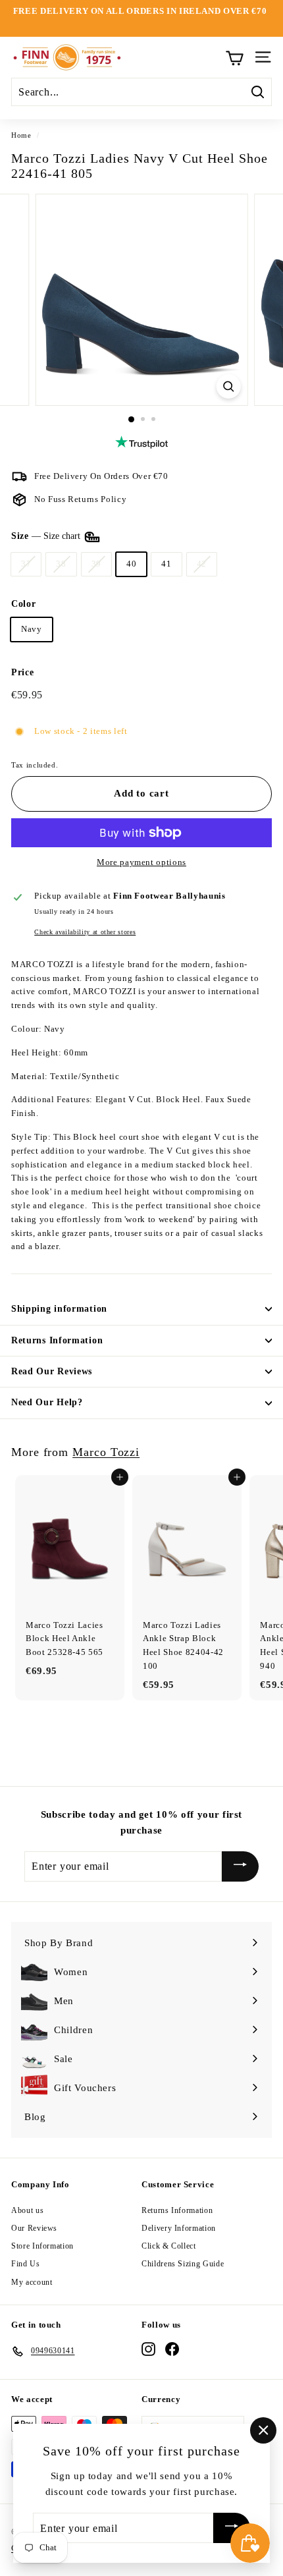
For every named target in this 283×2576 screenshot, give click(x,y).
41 (166, 564)
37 (26, 564)
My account (32, 2282)
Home (21, 135)
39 (96, 564)
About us (27, 2210)
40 (131, 564)
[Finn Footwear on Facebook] (172, 2349)
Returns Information (57, 1340)
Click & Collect (169, 2246)
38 (61, 564)
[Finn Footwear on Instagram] (148, 2349)
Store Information (42, 2246)
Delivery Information (179, 2228)
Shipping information (59, 1309)
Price (22, 672)
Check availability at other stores (85, 932)
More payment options (141, 862)
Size (47, 537)
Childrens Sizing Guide (183, 2264)
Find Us (26, 2264)
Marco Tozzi (106, 1452)
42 (202, 564)
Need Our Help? (47, 1402)
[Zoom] (228, 386)
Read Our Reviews (52, 1371)
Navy (32, 629)
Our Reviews (34, 2228)
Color (23, 604)
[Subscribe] (240, 1866)
